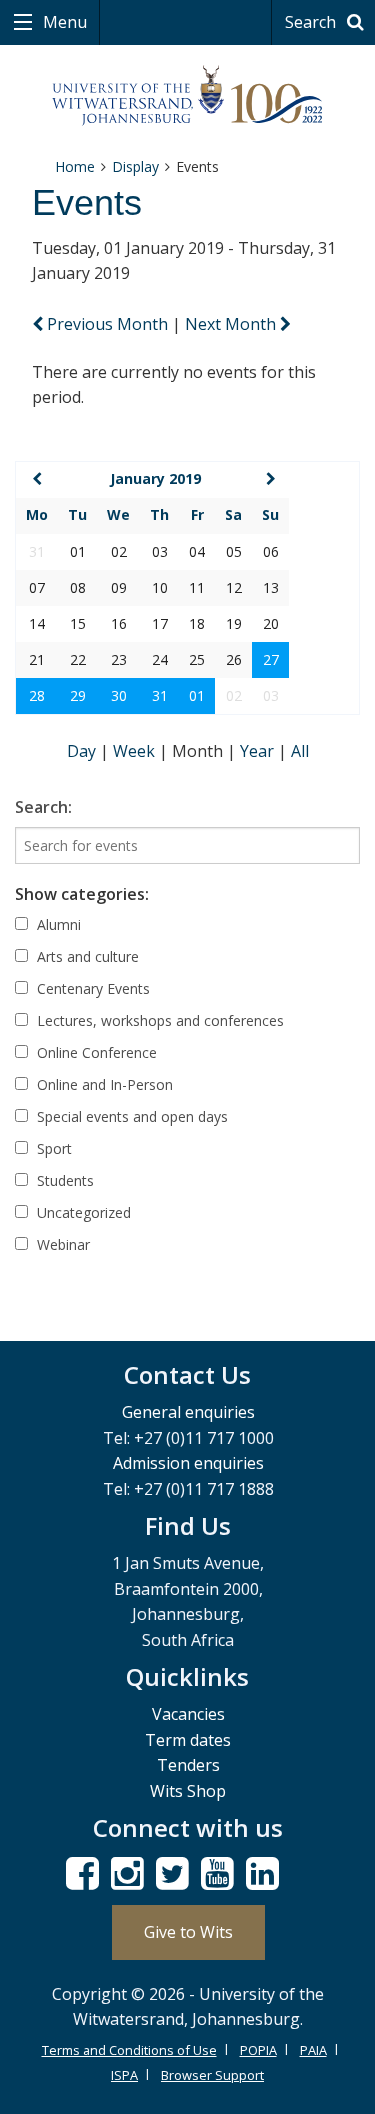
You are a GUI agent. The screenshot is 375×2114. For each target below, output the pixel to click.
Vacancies (188, 1714)
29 (78, 695)
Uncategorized (82, 1212)
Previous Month (107, 324)
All (300, 751)
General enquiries (188, 1412)
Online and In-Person (103, 1084)
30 (119, 695)
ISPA (124, 2075)
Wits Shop (188, 1791)
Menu (63, 22)
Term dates (188, 1740)
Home (75, 166)
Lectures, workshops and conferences (158, 1020)
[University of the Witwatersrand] (187, 96)
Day (83, 751)
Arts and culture (86, 956)
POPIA (258, 2050)
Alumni (57, 924)
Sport (52, 1148)
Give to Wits (188, 1932)
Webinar (61, 1244)
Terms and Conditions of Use (129, 2050)
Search (312, 22)
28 (37, 695)
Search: (43, 807)
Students (63, 1180)
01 (197, 695)
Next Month (232, 324)
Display (135, 166)
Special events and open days (130, 1116)
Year (259, 751)
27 (271, 659)
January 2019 (155, 478)
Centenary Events (91, 988)
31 (160, 695)
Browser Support (212, 2075)
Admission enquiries (188, 1463)
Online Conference (95, 1052)
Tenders (188, 1765)
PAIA (313, 2050)
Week (136, 751)
